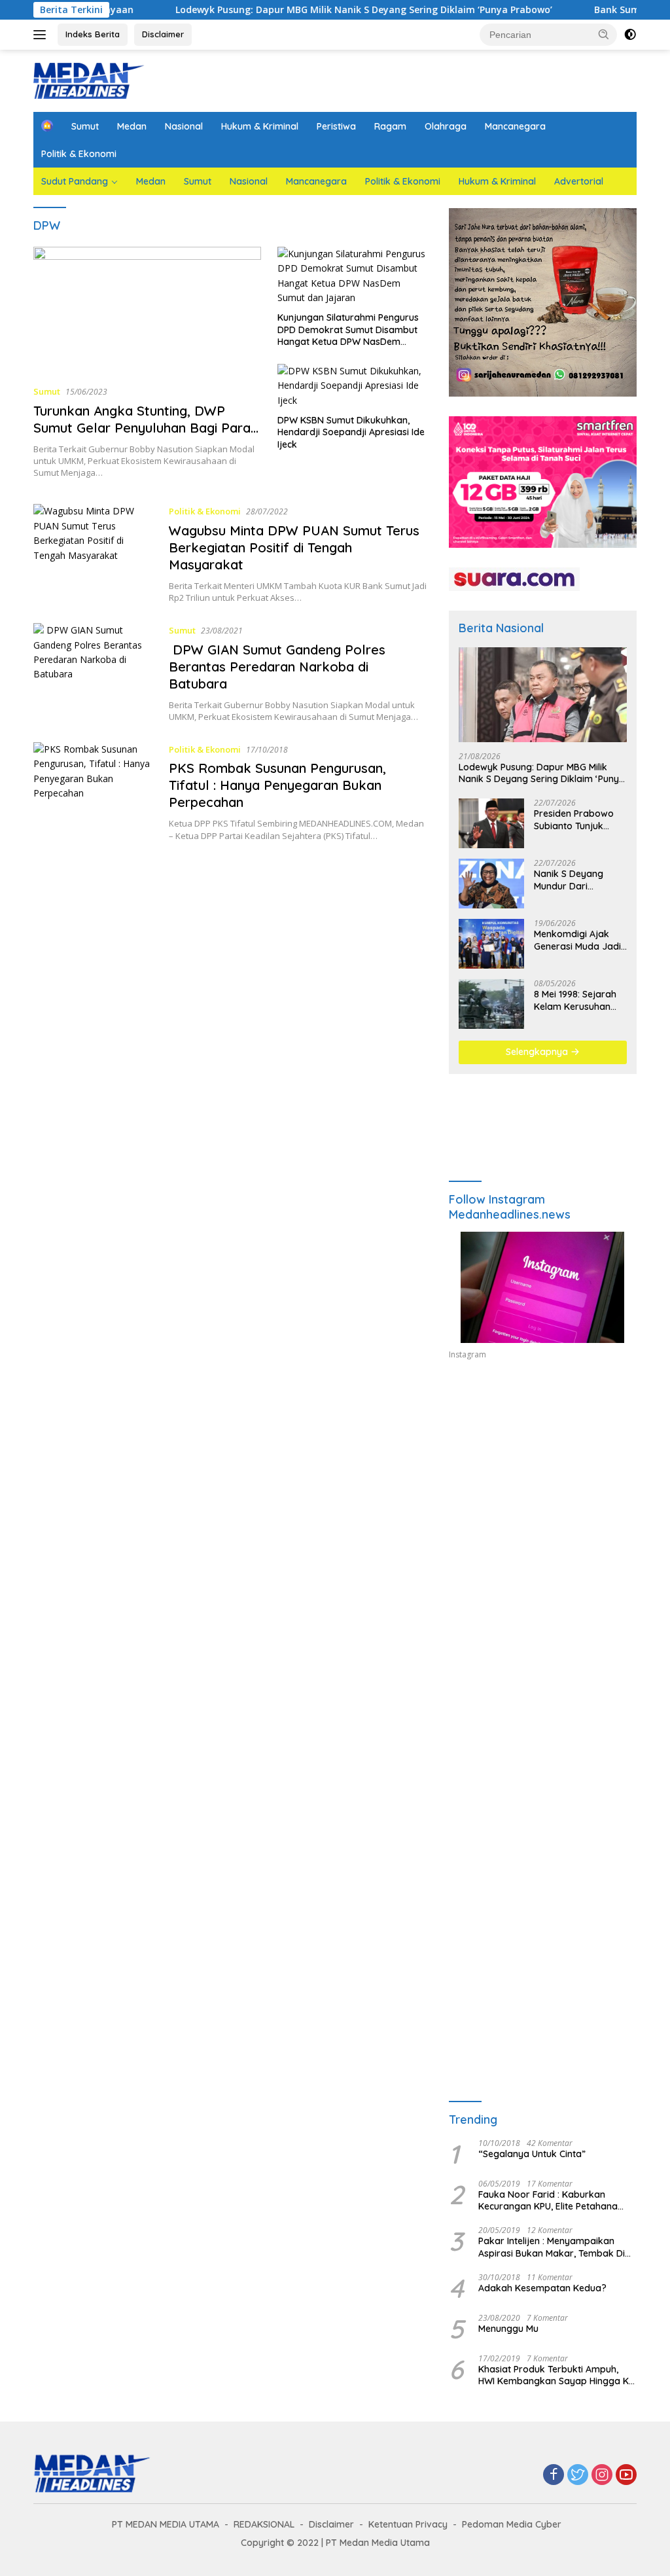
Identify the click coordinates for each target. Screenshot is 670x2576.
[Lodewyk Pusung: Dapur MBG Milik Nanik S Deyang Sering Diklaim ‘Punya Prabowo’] (543, 695)
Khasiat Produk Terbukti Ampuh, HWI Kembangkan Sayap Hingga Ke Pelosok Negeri (556, 2375)
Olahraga (446, 126)
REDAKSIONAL (264, 2524)
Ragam (390, 126)
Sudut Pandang (75, 181)
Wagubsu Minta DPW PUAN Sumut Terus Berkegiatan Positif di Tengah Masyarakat (294, 547)
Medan (132, 126)
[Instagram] (602, 2476)
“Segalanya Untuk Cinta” (532, 2154)
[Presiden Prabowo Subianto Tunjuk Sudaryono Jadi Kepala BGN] (491, 823)
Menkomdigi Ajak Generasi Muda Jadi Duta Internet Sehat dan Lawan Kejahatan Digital (577, 940)
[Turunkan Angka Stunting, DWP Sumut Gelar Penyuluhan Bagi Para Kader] (147, 311)
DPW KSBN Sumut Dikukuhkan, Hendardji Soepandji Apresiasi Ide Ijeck (351, 432)
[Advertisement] (543, 1490)
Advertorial (579, 181)
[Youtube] (626, 2476)
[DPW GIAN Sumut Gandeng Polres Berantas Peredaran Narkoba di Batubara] (95, 673)
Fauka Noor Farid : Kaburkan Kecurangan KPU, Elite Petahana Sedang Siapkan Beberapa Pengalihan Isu (548, 2200)
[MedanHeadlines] (89, 80)
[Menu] (42, 35)
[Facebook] (554, 2476)
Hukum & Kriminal (260, 126)
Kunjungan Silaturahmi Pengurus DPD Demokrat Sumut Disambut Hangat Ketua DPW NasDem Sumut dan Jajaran (348, 330)
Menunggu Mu (508, 2329)
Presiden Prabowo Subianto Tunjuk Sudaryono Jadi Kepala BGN (574, 819)
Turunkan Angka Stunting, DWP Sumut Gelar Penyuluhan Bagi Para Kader (142, 428)
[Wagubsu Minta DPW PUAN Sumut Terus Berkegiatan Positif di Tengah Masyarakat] (95, 554)
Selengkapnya (538, 1052)
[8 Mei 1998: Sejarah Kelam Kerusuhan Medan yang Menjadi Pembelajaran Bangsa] (491, 1004)
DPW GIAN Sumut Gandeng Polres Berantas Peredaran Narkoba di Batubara (277, 667)
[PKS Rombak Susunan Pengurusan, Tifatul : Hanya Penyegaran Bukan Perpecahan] (95, 792)
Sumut (85, 126)
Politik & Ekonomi (79, 154)
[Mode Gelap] (630, 35)
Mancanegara (515, 126)
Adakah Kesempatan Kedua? (542, 2288)
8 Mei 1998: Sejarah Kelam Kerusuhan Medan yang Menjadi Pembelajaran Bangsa (579, 1000)
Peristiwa (336, 126)
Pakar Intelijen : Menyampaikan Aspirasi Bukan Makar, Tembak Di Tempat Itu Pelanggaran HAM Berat (555, 2247)
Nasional (184, 126)
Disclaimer (163, 34)
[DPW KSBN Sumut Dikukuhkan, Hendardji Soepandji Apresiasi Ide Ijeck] (353, 386)
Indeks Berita (93, 34)
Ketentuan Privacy (408, 2524)
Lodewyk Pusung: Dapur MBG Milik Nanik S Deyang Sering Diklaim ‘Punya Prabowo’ (304, 10)
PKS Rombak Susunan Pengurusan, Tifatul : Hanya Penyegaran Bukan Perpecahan (277, 785)
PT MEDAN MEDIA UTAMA (166, 2524)
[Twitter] (578, 2476)
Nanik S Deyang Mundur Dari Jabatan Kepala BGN (580, 880)
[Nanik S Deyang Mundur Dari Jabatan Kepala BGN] (491, 884)
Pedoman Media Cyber (512, 2524)
